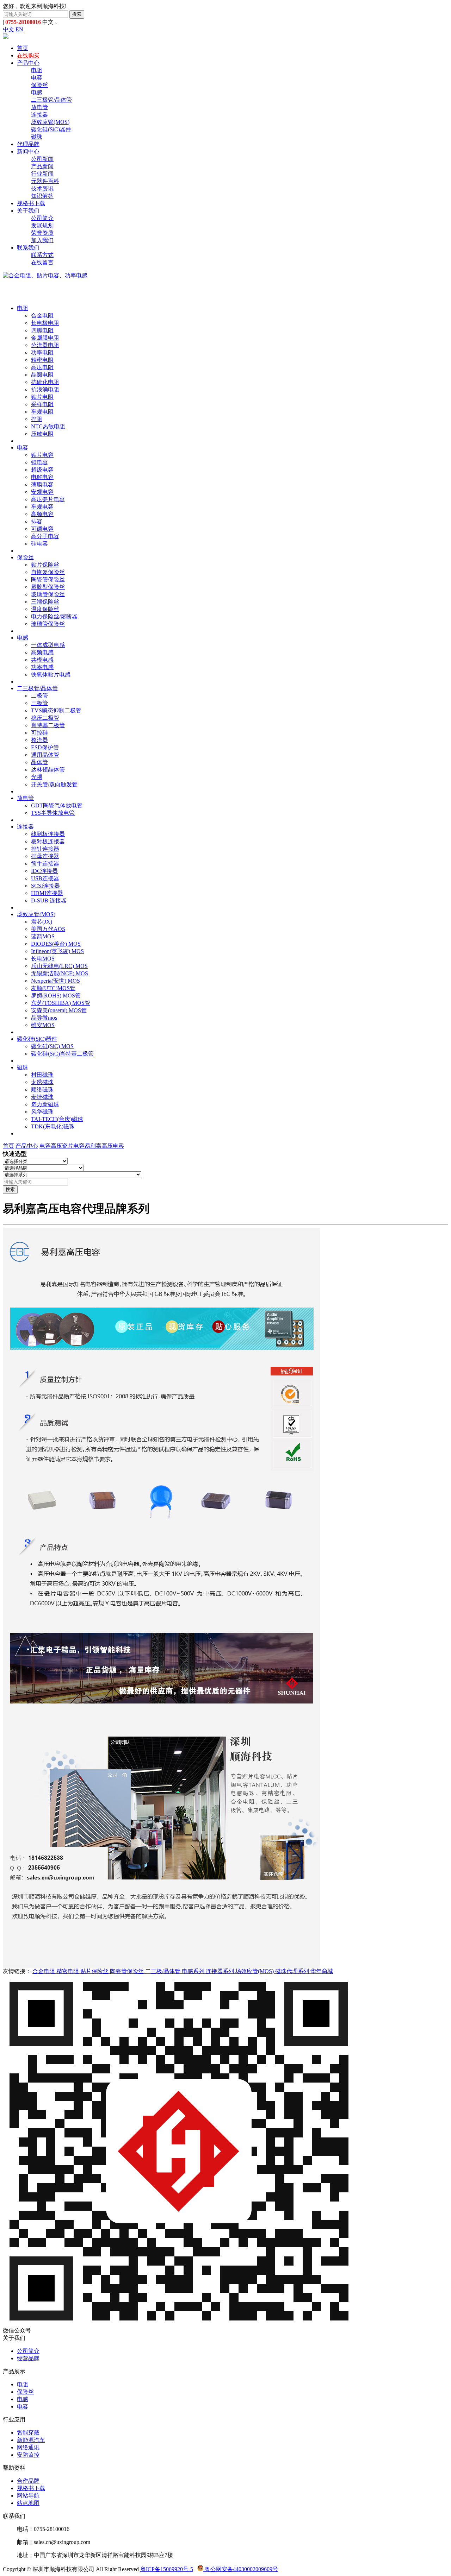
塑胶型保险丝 (48, 587)
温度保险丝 (45, 609)
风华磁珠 (42, 1112)
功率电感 (42, 667)
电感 (37, 92)
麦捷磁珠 (42, 1097)
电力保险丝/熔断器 (54, 616)
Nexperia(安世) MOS (55, 981)
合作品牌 (28, 2481)
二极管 (39, 696)
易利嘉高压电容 (104, 1146)
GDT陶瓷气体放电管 (57, 805)
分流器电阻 (45, 345)
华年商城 (322, 1971)
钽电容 (39, 462)
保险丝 (39, 85)
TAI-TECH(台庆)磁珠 (57, 1119)
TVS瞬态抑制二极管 (56, 710)
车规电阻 (42, 412)
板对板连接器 (48, 841)
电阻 (37, 70)
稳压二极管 (45, 718)
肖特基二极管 (48, 725)
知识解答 (42, 196)
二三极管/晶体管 (51, 100)
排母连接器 (45, 856)
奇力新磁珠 (45, 1104)
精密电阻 (42, 360)
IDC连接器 (44, 871)
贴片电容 (42, 455)
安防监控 (28, 2455)
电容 (37, 78)
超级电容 (42, 470)
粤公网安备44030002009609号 (241, 2569)
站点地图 (28, 2503)
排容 (37, 521)
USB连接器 (45, 878)
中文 (8, 29)
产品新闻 (42, 166)
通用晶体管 (45, 755)
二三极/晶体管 (163, 1971)
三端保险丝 (45, 602)
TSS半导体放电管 (53, 813)
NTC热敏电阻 (48, 426)
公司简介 (42, 218)
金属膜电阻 (45, 338)
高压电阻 (42, 367)
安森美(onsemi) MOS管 (59, 1010)
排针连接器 (45, 849)
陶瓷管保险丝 (48, 580)
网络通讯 (28, 2447)
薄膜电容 (42, 484)
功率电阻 (42, 352)
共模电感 (42, 660)
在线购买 (28, 55)
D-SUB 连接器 (49, 900)
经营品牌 (28, 2358)
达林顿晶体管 (48, 770)
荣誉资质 (42, 233)
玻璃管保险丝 (48, 594)
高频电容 (42, 514)
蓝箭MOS (43, 936)
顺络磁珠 (42, 1089)
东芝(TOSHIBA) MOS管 (61, 1003)
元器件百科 (45, 181)
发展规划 (42, 225)
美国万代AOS (48, 929)
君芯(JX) (42, 922)
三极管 (39, 703)
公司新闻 (42, 159)
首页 (23, 48)
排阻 (37, 419)
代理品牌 (28, 144)
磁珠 (37, 137)
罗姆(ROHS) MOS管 (56, 996)
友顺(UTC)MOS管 (53, 988)
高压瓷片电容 (48, 499)
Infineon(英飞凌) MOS (57, 951)
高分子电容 (45, 536)
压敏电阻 (42, 434)
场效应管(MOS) (50, 122)
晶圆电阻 (42, 375)
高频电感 (42, 652)
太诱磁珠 (42, 1082)
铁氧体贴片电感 (51, 675)
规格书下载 (31, 203)
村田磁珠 (42, 1075)
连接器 (39, 115)
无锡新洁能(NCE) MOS (60, 973)
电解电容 (42, 477)
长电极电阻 (45, 323)
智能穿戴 (28, 2433)
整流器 (39, 740)
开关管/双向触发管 (54, 784)
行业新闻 (42, 174)
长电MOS (43, 959)
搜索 (77, 14)
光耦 (37, 777)
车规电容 (42, 507)
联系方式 (42, 255)
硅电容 (39, 544)
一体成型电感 (48, 645)
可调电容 (42, 529)
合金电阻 (42, 316)
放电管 (39, 107)
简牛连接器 (45, 864)
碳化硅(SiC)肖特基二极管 (62, 1054)
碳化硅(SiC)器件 (51, 129)
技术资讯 (42, 188)
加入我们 (42, 240)
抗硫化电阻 (45, 382)
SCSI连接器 (45, 886)
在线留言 (42, 262)
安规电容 (42, 492)
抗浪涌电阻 (45, 389)
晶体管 (39, 762)
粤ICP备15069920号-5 (167, 2569)
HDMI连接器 (47, 893)
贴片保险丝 (45, 565)
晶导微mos (44, 1018)
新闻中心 (28, 152)
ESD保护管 (45, 747)
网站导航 (28, 2496)
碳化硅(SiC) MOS (52, 1046)
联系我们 (28, 248)
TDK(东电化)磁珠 (53, 1126)
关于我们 (28, 211)
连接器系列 (221, 1971)
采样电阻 (42, 404)
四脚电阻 (42, 330)
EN (19, 29)
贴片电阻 (42, 397)
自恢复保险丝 (48, 572)
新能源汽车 (31, 2440)
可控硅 (39, 733)
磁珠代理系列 (293, 1971)
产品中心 (28, 63)
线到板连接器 (48, 834)
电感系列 (194, 1971)
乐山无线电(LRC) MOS (59, 966)
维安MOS (43, 1025)
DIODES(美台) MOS (56, 944)
